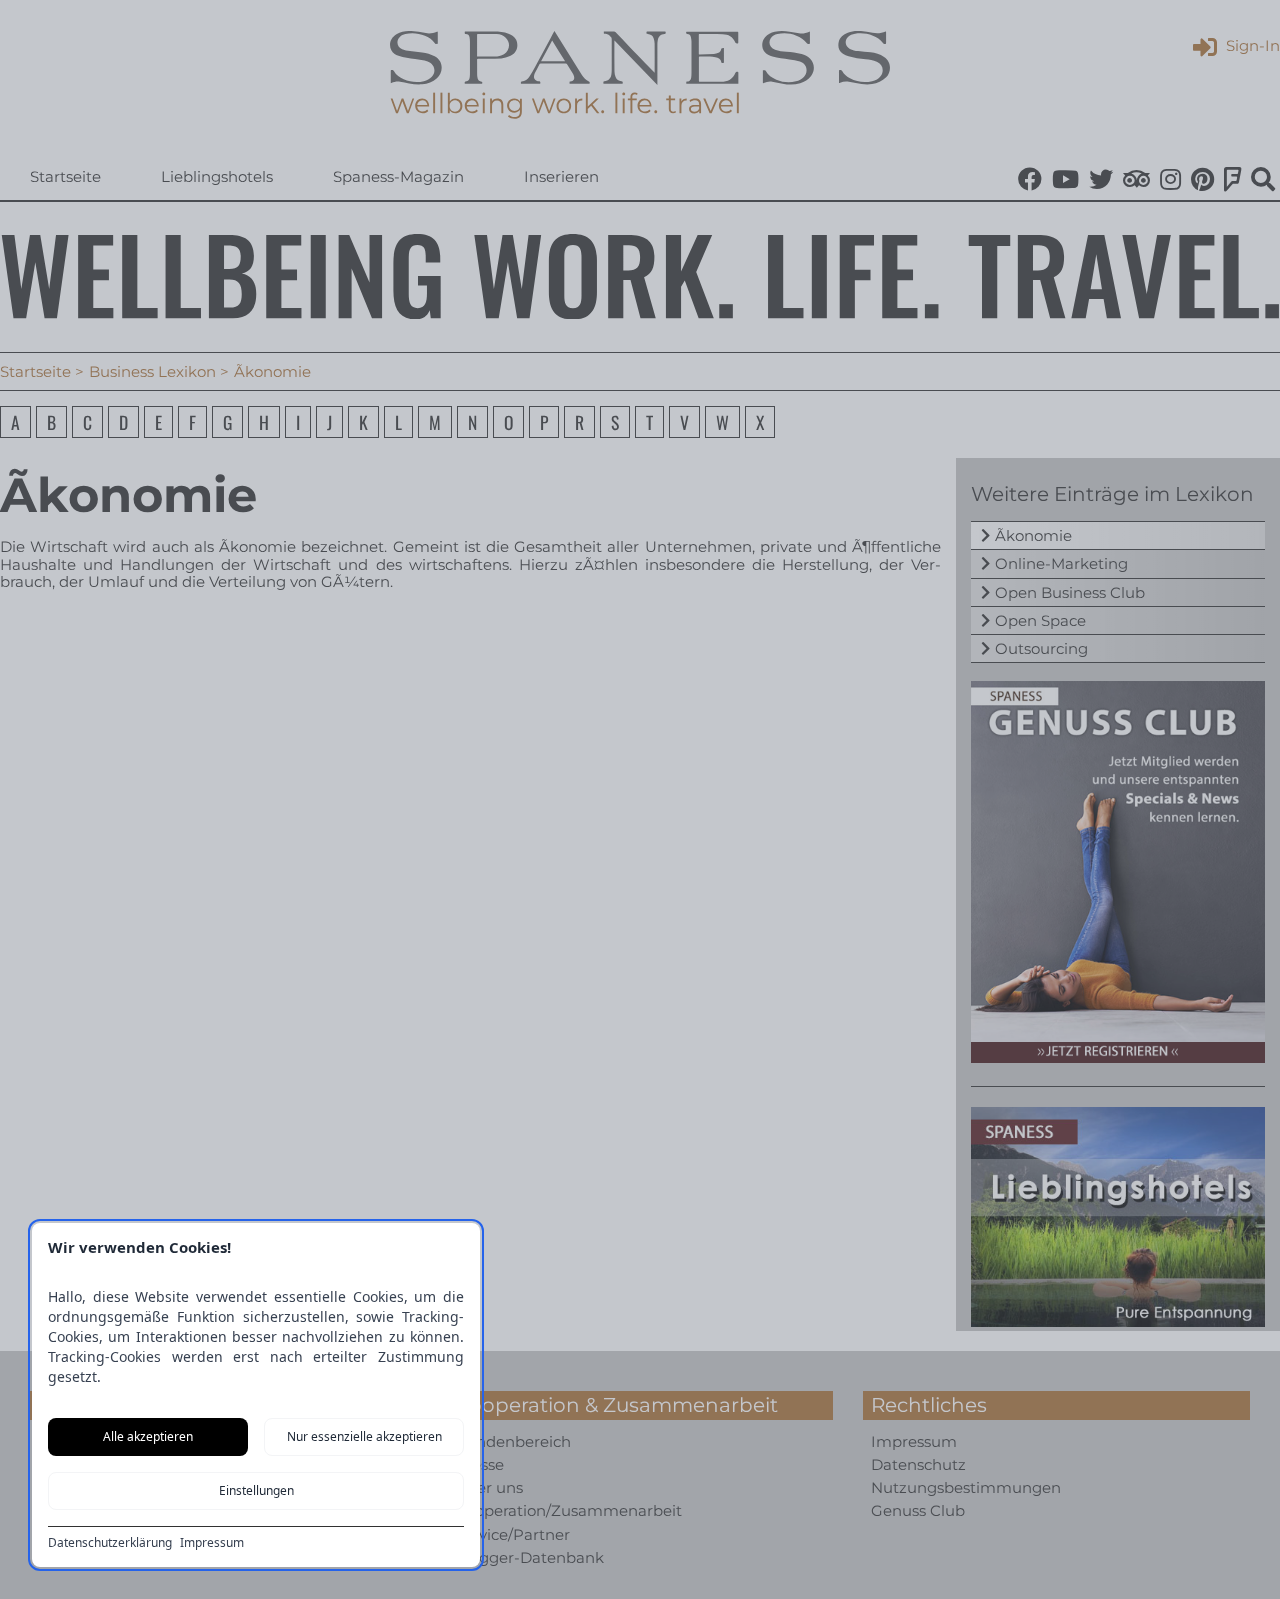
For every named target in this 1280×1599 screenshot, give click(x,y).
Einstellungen (256, 1490)
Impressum (212, 1543)
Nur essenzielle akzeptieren (364, 1436)
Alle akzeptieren (148, 1436)
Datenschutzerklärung (110, 1543)
